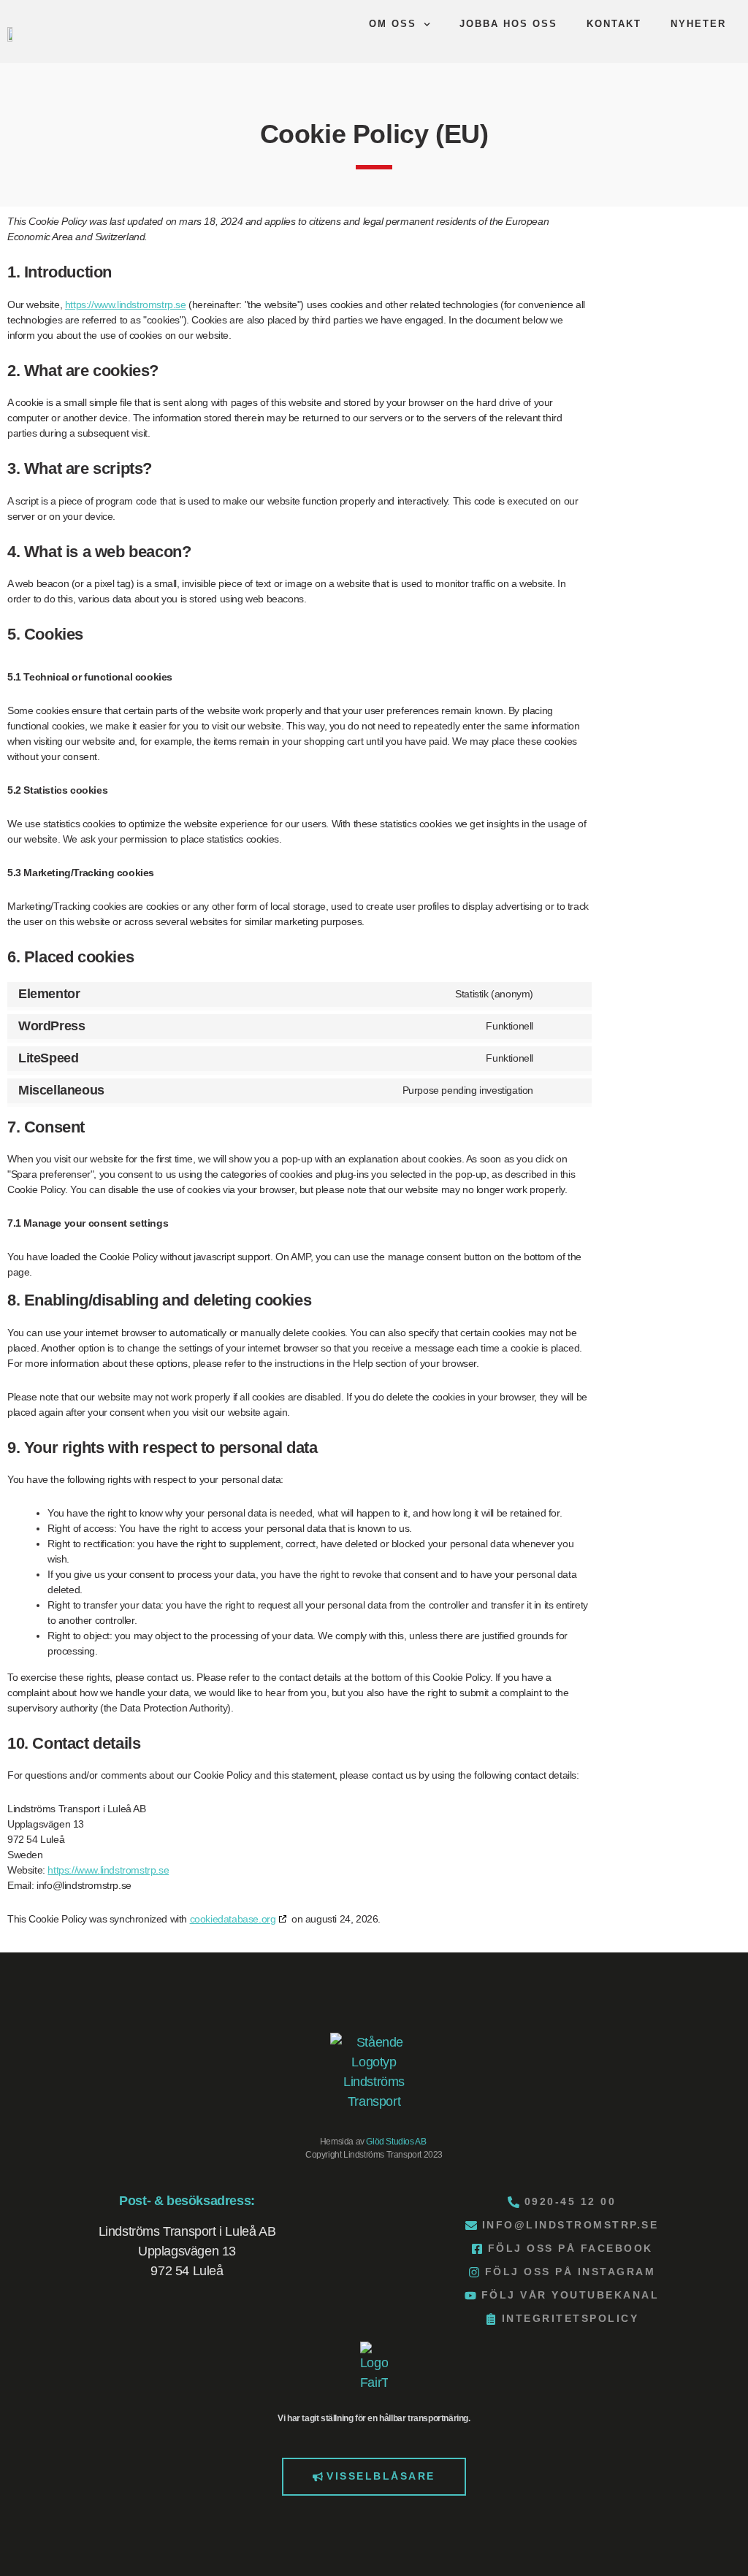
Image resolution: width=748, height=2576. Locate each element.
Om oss (393, 24)
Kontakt (614, 24)
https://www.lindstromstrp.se (126, 304)
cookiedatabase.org (233, 1919)
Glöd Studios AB (396, 2142)
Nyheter (698, 24)
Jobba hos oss (508, 24)
